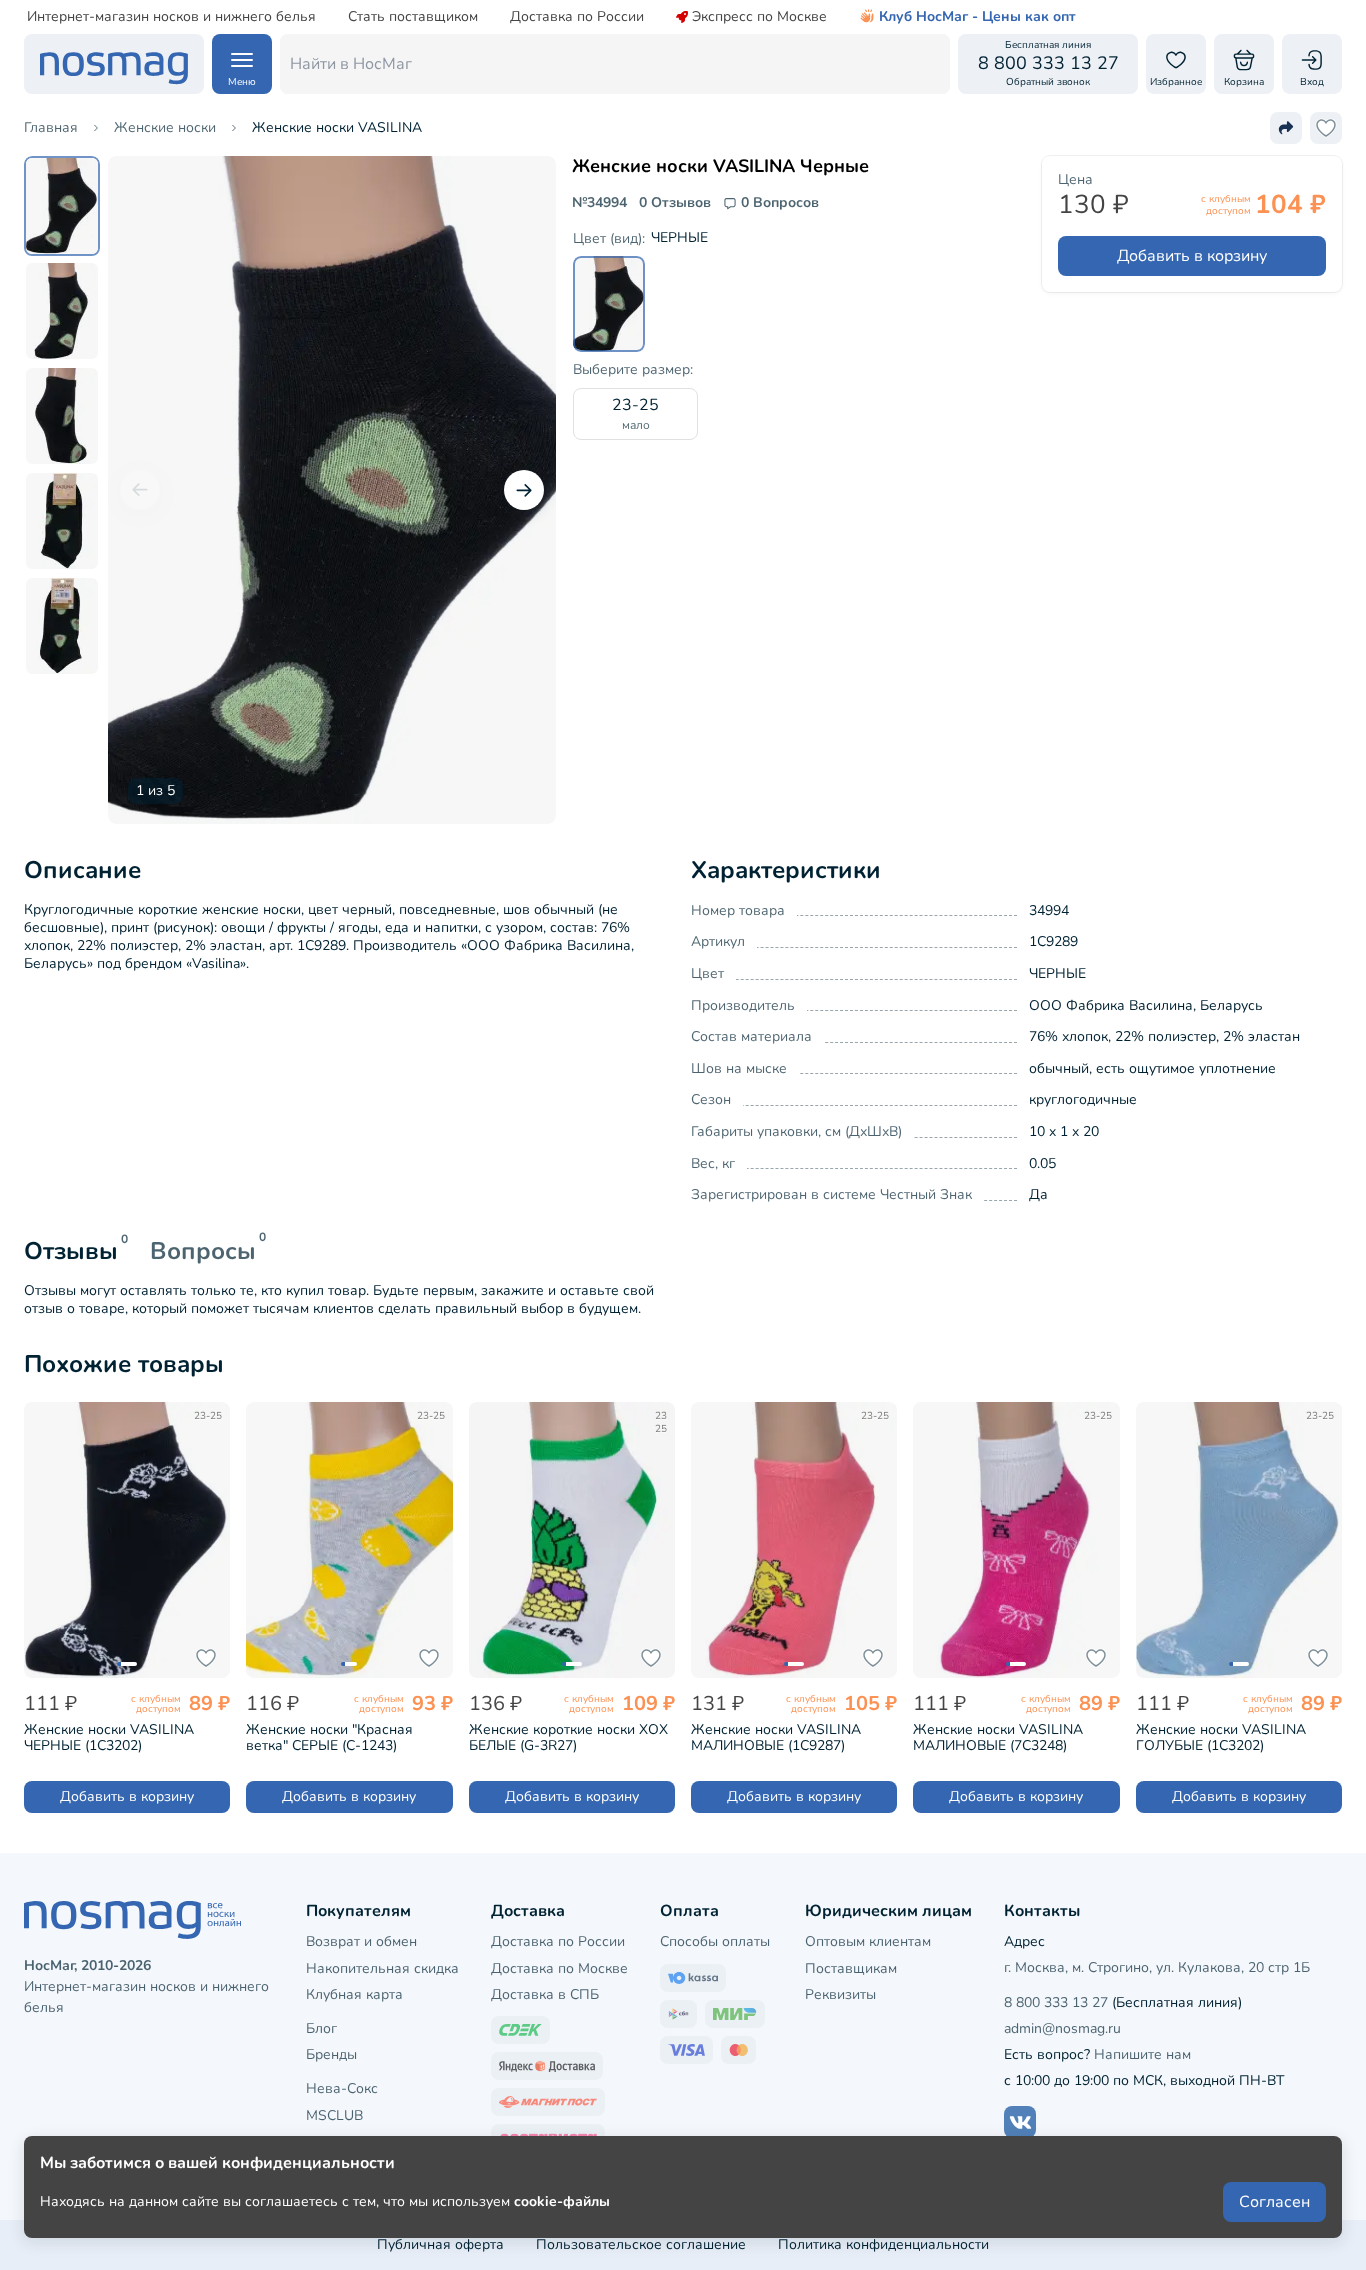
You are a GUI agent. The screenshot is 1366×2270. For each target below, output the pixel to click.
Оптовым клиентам (868, 1941)
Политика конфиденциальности (883, 2244)
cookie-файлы (562, 2201)
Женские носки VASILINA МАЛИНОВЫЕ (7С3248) (998, 1738)
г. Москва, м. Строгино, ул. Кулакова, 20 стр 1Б (1157, 1967)
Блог (321, 2028)
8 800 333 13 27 (1056, 2002)
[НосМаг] (114, 64)
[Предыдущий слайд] (140, 490)
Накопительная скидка (382, 1968)
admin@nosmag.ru (1062, 2028)
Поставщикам (851, 1968)
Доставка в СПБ (545, 1994)
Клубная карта (354, 1994)
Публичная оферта (440, 2244)
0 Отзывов (675, 203)
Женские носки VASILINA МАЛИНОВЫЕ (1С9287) (776, 1738)
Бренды (331, 2054)
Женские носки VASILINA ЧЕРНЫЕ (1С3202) (109, 1738)
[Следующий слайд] (524, 490)
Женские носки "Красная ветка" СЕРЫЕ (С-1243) (329, 1738)
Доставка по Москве (559, 1968)
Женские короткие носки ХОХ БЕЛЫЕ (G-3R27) (568, 1738)
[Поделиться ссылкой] (1286, 128)
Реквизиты (840, 1994)
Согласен (1274, 2202)
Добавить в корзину (1192, 256)
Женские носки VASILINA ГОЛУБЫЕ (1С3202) (1221, 1738)
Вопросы (203, 1251)
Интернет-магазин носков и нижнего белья (171, 17)
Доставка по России (577, 17)
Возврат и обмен (361, 1941)
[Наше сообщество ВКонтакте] (1020, 2122)
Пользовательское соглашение (641, 2244)
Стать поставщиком (413, 17)
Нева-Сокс (342, 2088)
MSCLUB (334, 2115)
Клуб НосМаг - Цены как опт (977, 17)
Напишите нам (1142, 2054)
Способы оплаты (715, 1941)
